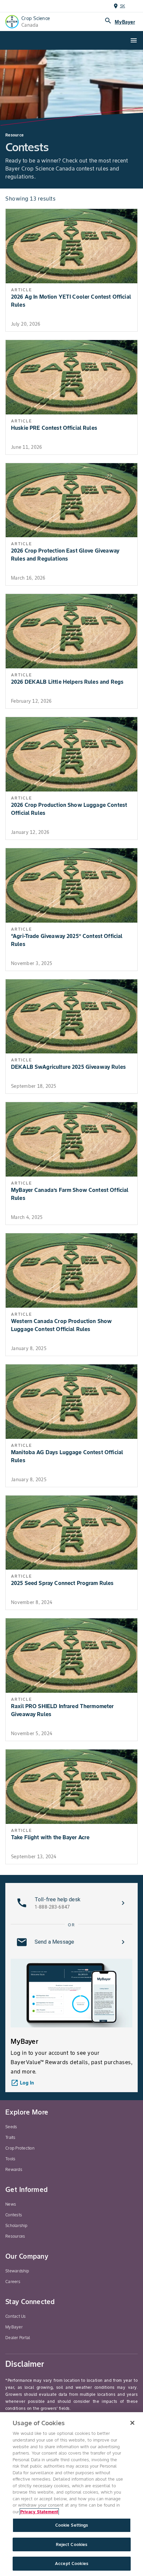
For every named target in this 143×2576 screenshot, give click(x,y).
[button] (71, 1903)
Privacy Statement (39, 2512)
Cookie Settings (72, 2525)
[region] (71, 2494)
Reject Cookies (72, 2544)
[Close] (132, 2423)
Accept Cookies (71, 2563)
